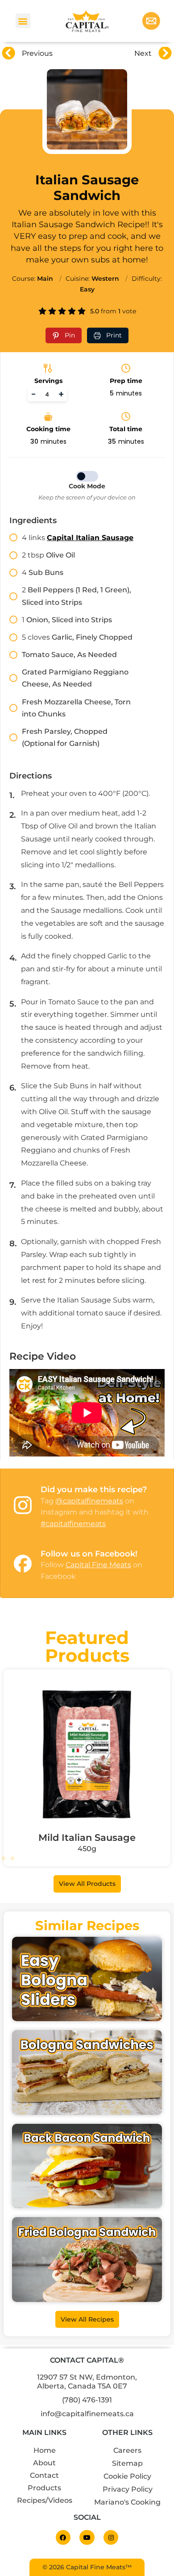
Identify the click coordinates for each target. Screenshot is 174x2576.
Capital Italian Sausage (90, 538)
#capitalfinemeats (73, 1524)
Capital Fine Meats (98, 1565)
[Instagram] (111, 2538)
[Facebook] (63, 2538)
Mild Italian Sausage (87, 1837)
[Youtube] (87, 2538)
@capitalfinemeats (89, 1501)
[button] (23, 21)
